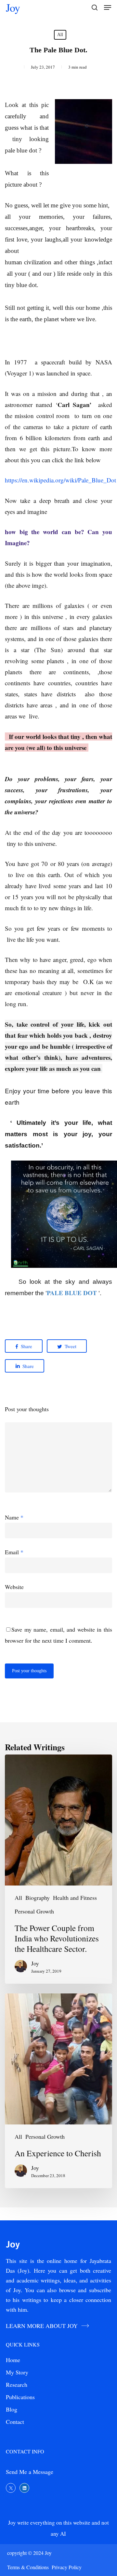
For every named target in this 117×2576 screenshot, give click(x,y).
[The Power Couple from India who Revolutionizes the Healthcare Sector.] (58, 1869)
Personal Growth (34, 1911)
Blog (12, 2409)
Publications (20, 2397)
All (60, 35)
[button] (108, 7)
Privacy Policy (67, 2567)
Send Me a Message (30, 2472)
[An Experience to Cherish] (58, 2091)
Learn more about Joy (42, 2326)
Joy (13, 7)
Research (17, 2385)
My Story (17, 2372)
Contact (15, 2422)
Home (13, 2360)
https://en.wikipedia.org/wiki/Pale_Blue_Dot (60, 480)
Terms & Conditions (29, 2567)
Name (14, 1517)
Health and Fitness (75, 1898)
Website (14, 1587)
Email (14, 1552)
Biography (38, 1898)
